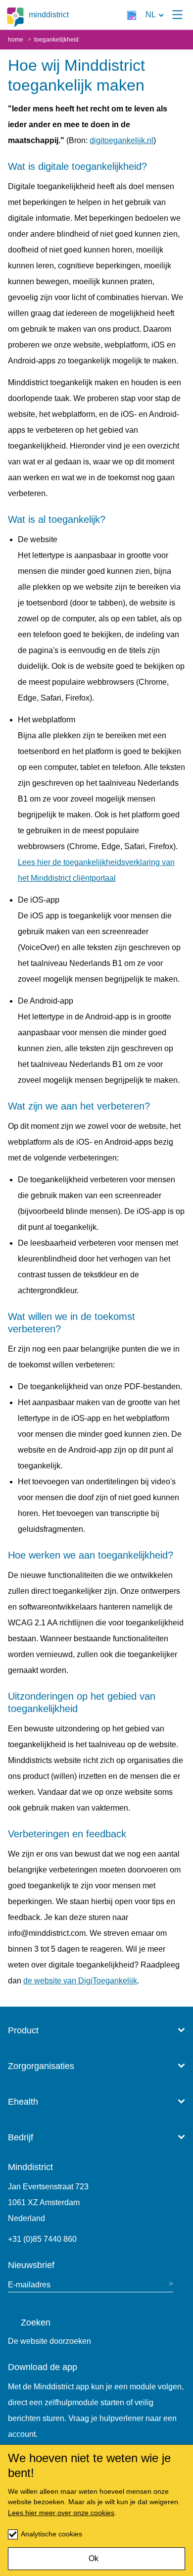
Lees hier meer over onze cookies (61, 2513)
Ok (94, 2558)
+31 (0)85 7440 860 (42, 2239)
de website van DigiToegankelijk (80, 1981)
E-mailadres (29, 2285)
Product (23, 2030)
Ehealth (23, 2102)
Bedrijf (21, 2137)
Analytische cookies (51, 2534)
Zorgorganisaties (41, 2066)
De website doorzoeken (49, 2341)
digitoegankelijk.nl (121, 140)
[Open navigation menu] (177, 15)
